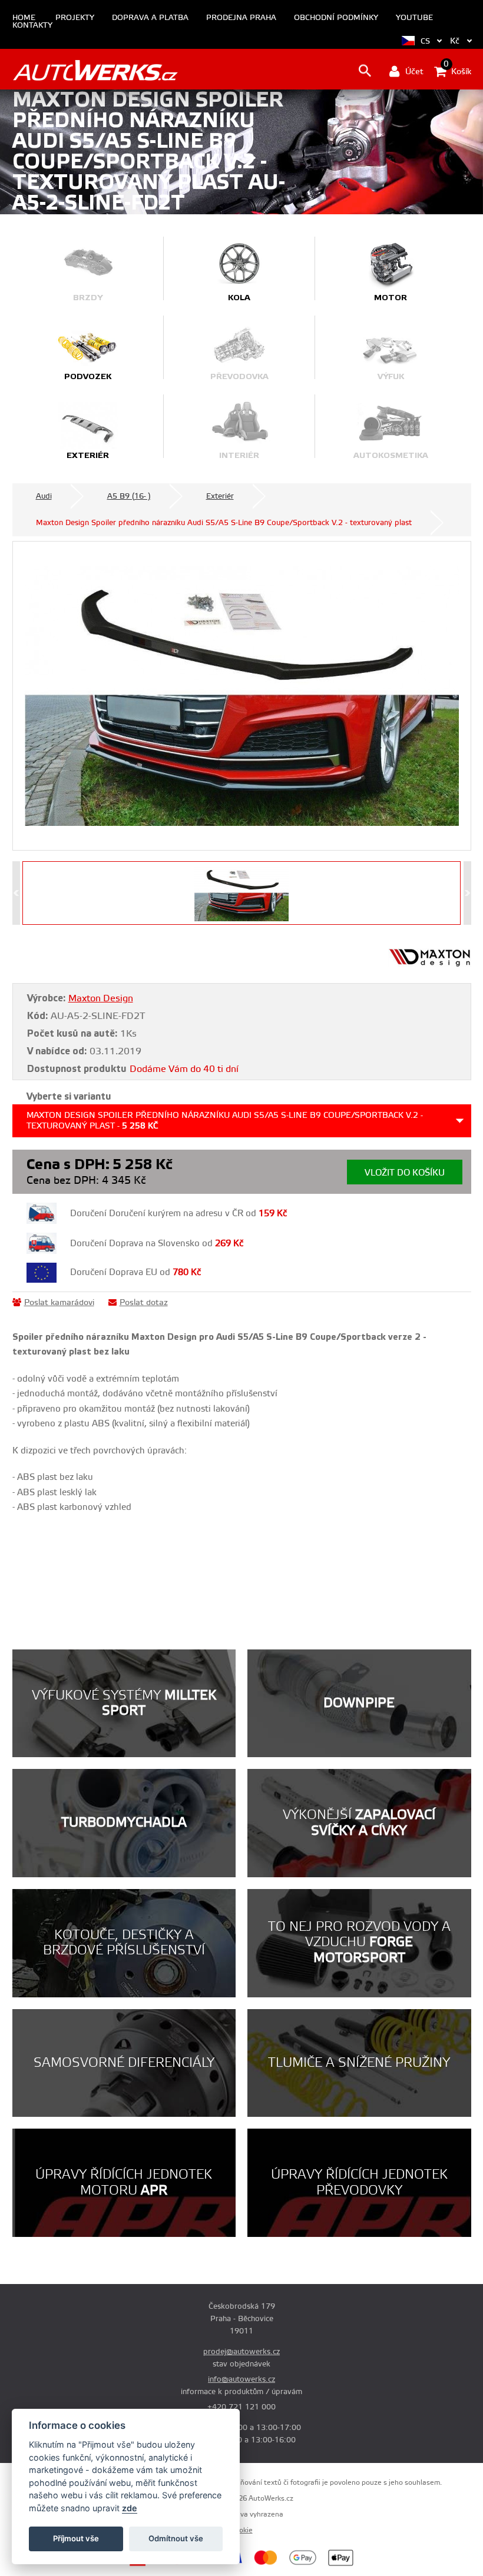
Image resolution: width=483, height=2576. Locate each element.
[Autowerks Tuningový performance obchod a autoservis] (95, 70)
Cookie (242, 2530)
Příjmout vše (76, 2538)
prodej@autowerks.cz (241, 2352)
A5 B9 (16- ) (129, 496)
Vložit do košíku (405, 1173)
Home (24, 18)
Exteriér (220, 496)
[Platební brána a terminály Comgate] (163, 2564)
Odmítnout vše (176, 2538)
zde (130, 2508)
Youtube (414, 18)
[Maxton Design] (430, 965)
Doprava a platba (150, 18)
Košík (457, 71)
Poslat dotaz (144, 1303)
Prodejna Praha (241, 18)
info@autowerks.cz (241, 2379)
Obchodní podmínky (336, 18)
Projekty (75, 18)
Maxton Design (101, 998)
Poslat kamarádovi (59, 1303)
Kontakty (32, 26)
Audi (44, 496)
